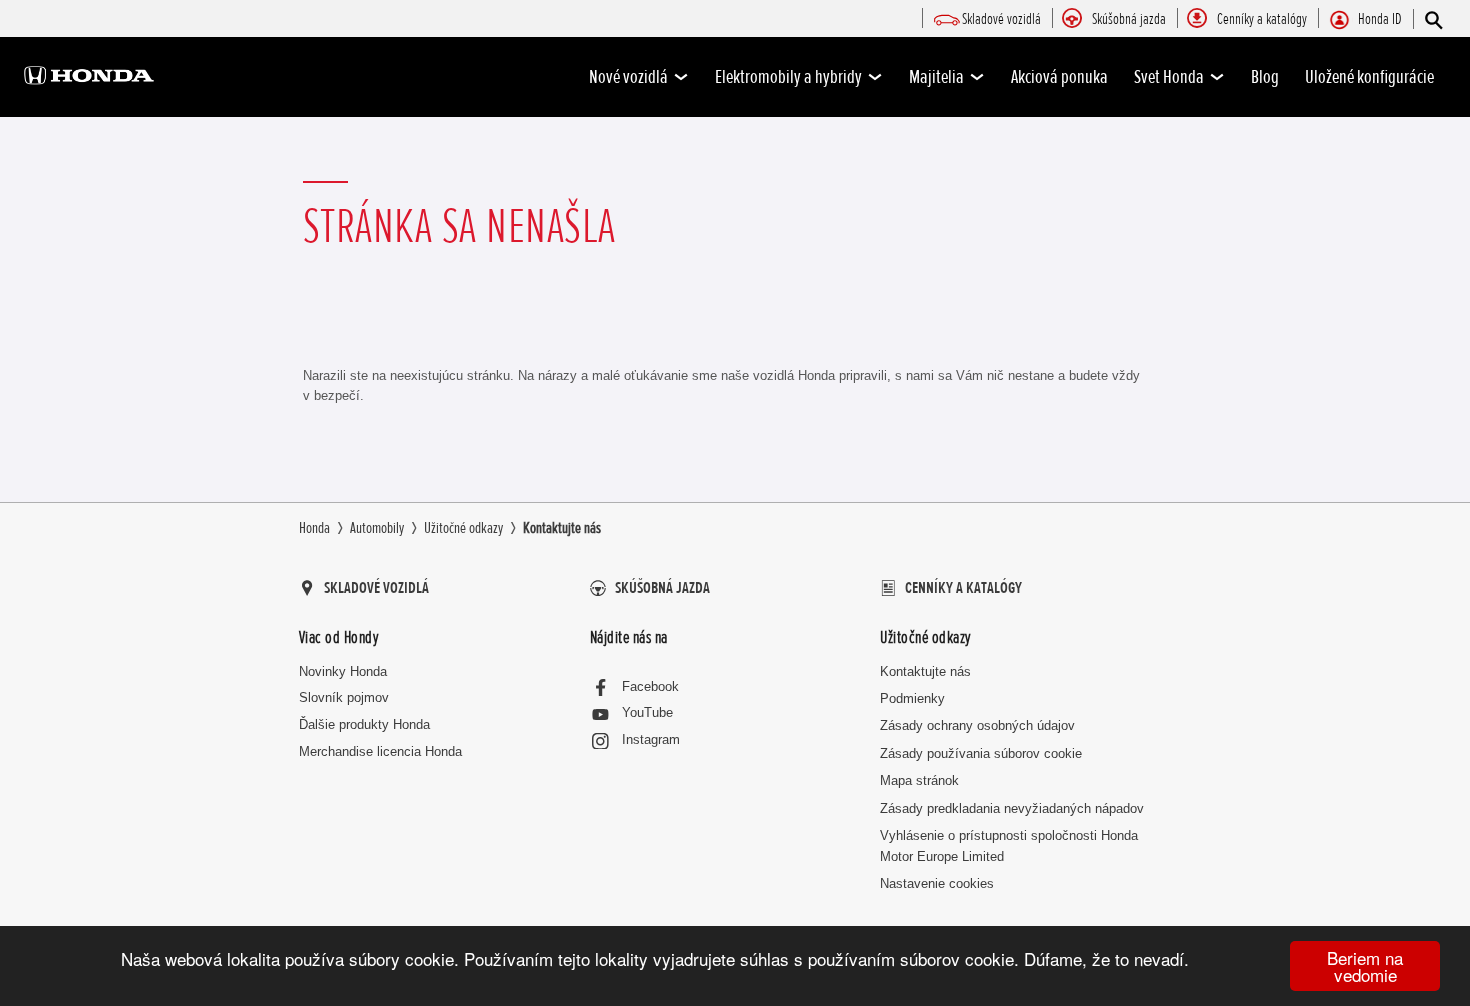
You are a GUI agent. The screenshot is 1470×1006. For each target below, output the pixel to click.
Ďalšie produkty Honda (364, 724)
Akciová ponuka (1059, 77)
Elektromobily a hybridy (788, 77)
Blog (1265, 77)
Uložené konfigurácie (1369, 77)
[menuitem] (1001, 20)
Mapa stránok (919, 780)
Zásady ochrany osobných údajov (977, 725)
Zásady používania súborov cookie (981, 753)
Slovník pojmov (344, 697)
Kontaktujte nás (925, 671)
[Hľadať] (1432, 19)
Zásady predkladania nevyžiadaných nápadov (1012, 808)
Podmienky (912, 698)
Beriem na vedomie (1365, 966)
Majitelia (936, 77)
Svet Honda (1169, 77)
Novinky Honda (343, 671)
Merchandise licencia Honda (380, 751)
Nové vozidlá (628, 77)
